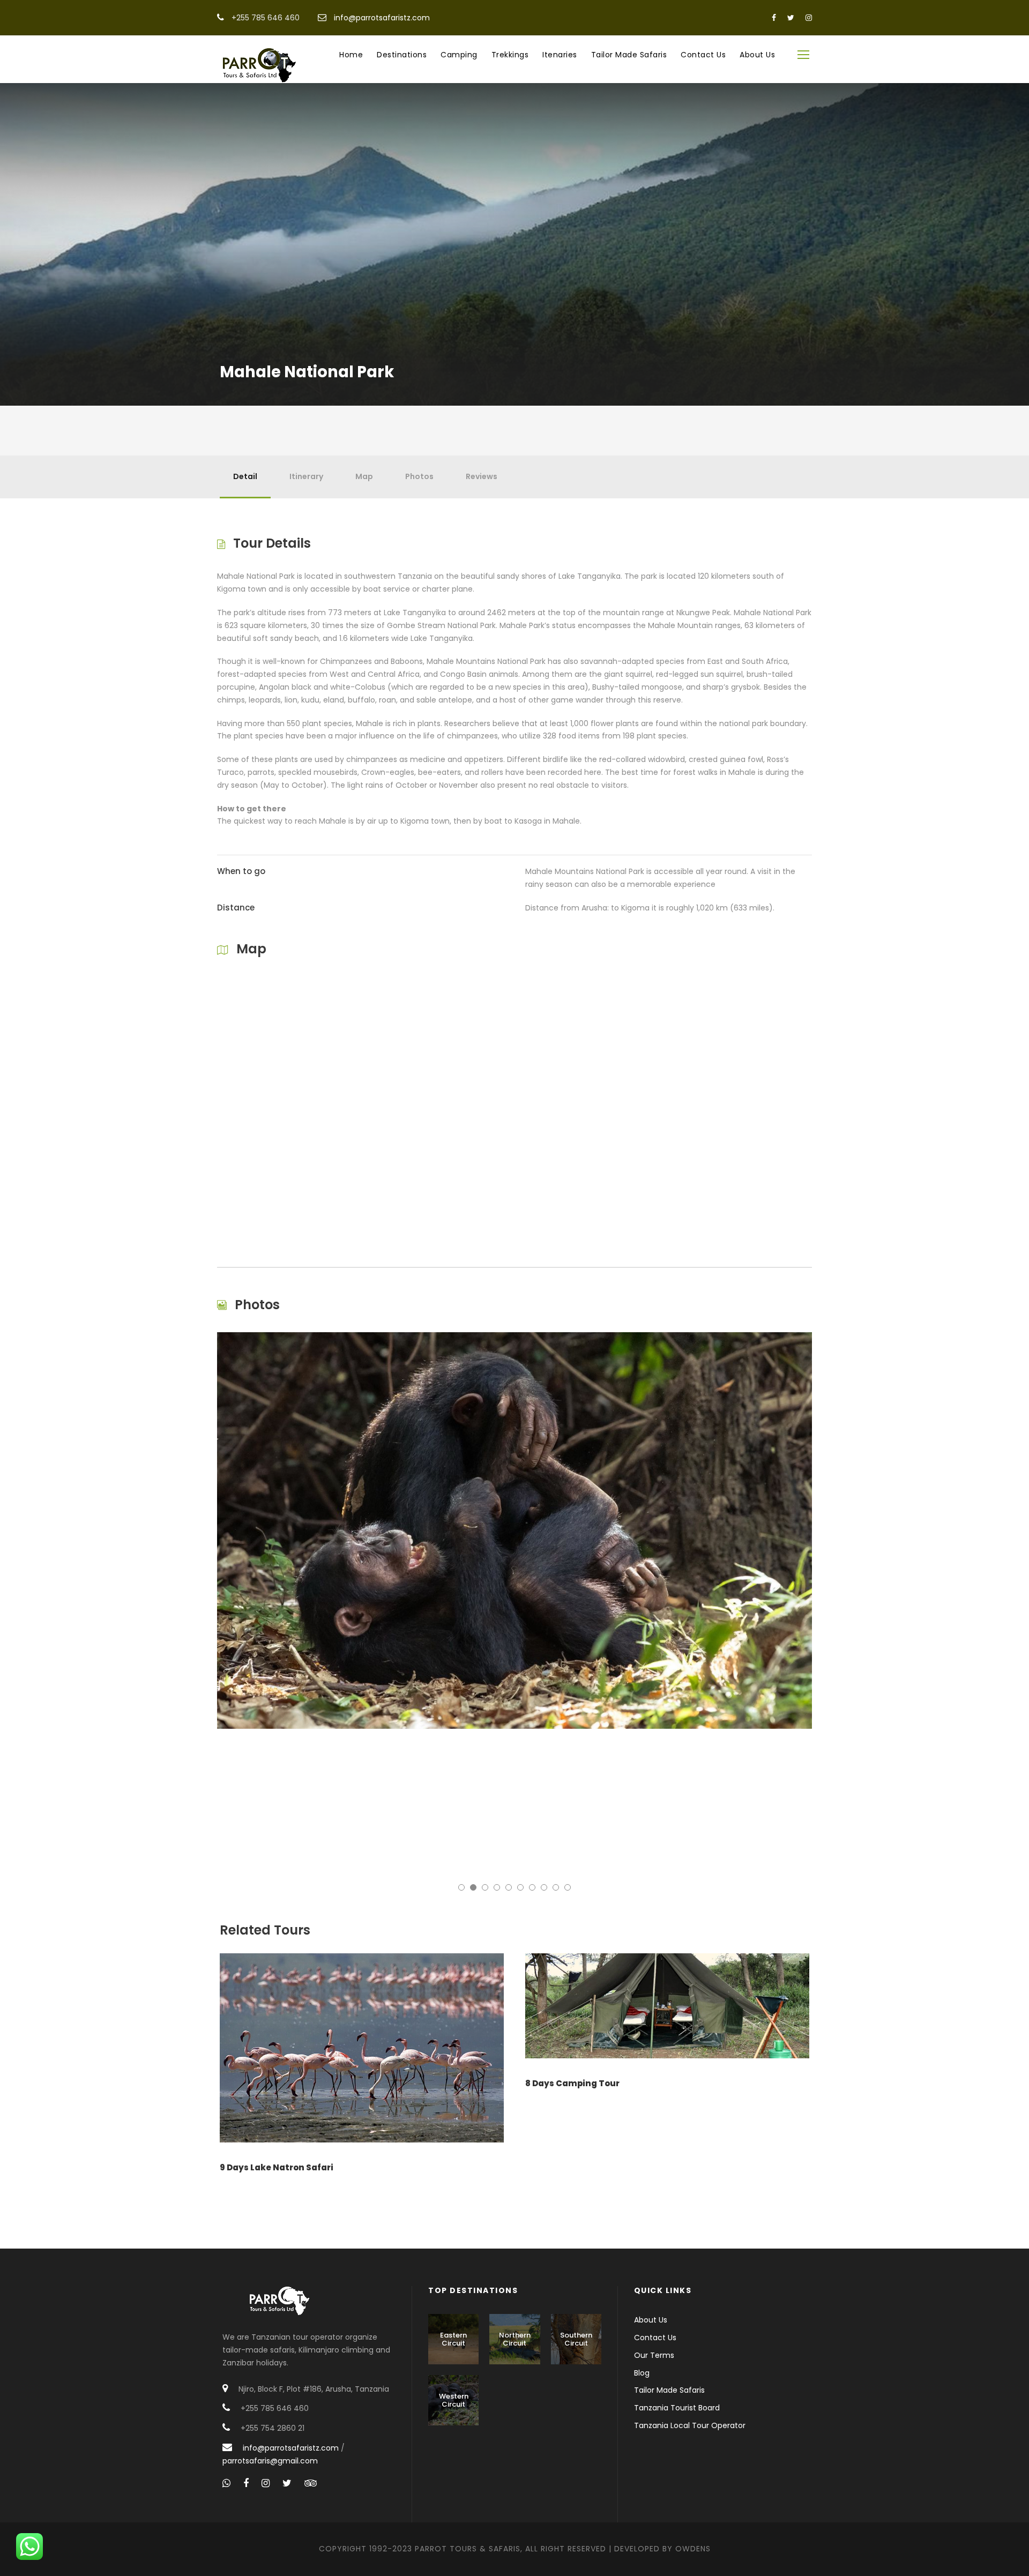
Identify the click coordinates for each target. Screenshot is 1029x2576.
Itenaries (560, 55)
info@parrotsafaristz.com (382, 18)
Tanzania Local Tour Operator (690, 2425)
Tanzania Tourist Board (677, 2408)
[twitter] (791, 18)
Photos (419, 476)
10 (568, 1887)
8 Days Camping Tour (572, 2083)
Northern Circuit (515, 2339)
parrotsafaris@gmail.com (270, 2461)
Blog (642, 2373)
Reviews (482, 476)
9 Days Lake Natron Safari (277, 2167)
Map (364, 476)
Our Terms (654, 2355)
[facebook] (774, 18)
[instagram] (809, 18)
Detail (245, 476)
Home (351, 55)
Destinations (402, 55)
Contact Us (703, 55)
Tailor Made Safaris (629, 55)
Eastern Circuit (453, 2339)
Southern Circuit (576, 2339)
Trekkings (510, 55)
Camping (459, 55)
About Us (757, 55)
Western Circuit (454, 2400)
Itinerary (306, 476)
